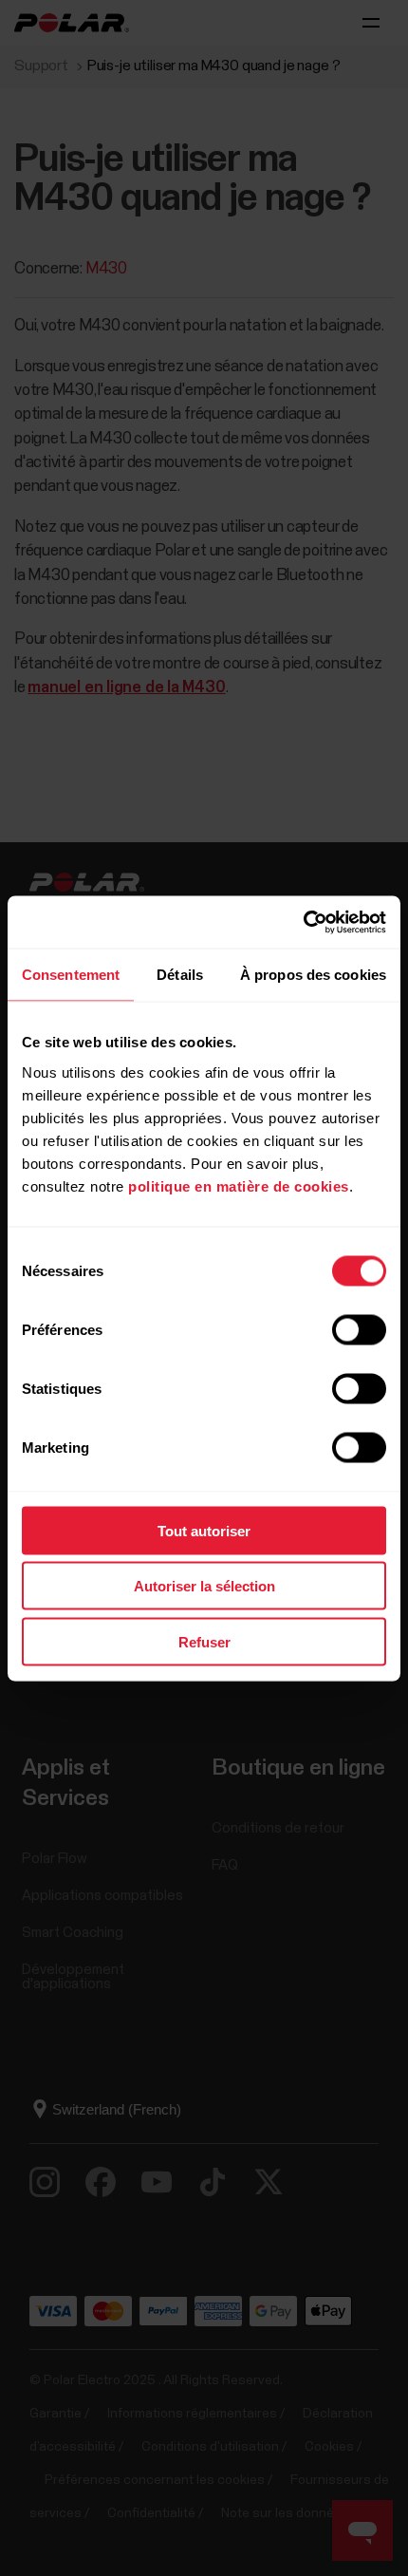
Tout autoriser (204, 1530)
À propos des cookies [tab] (313, 975)
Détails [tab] (180, 975)
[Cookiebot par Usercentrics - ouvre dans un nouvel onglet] (303, 922)
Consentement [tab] (71, 975)
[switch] (359, 1329)
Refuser (204, 1641)
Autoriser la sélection (204, 1586)
